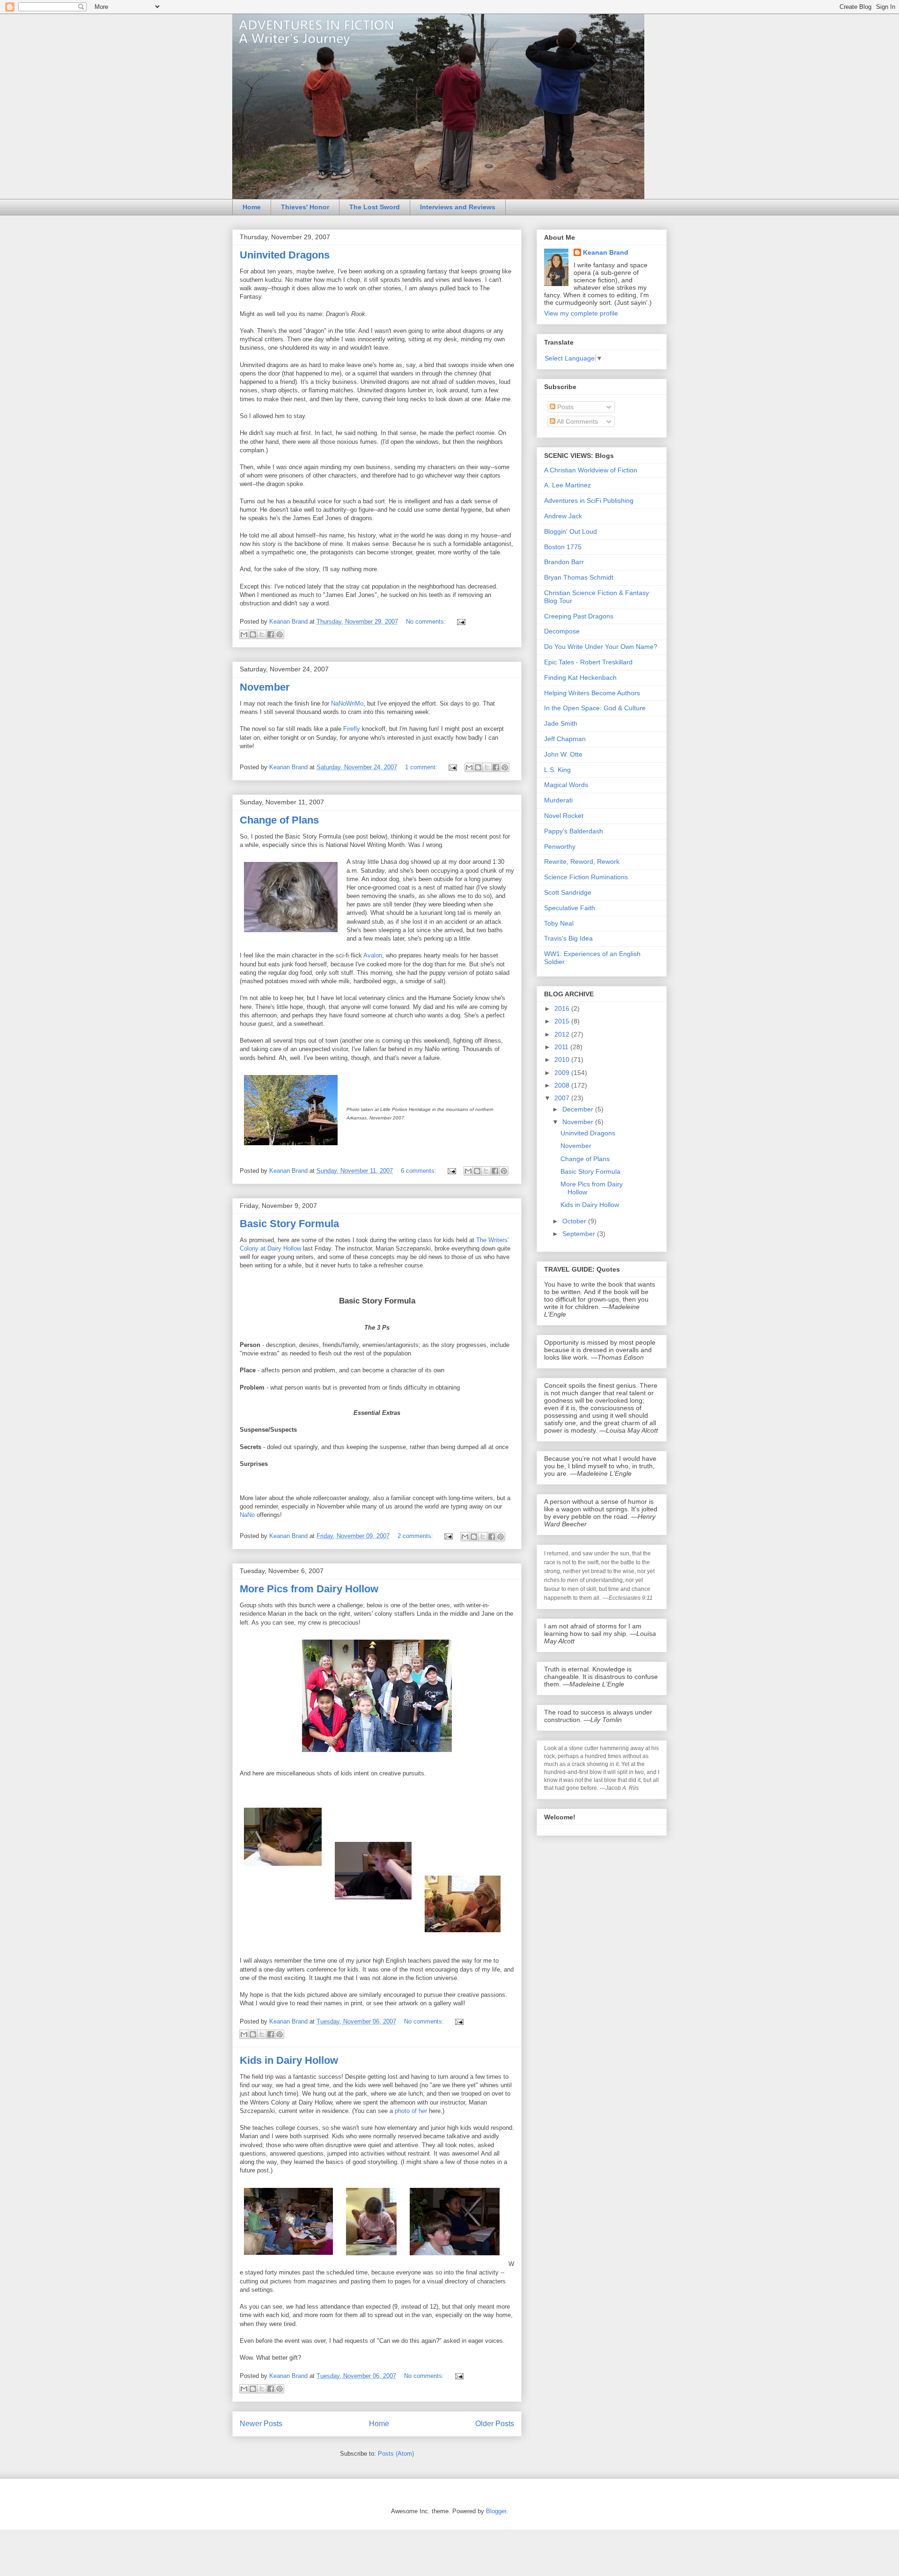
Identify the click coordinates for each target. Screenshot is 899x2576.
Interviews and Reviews (458, 207)
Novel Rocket (564, 816)
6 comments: (420, 1171)
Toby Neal (559, 923)
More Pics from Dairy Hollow (309, 1589)
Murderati (558, 800)
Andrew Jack (563, 516)
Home (252, 207)
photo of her (411, 2111)
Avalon (373, 955)
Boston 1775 (563, 547)
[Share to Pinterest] (280, 634)
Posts (564, 407)
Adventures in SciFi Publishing (589, 500)
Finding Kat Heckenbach (580, 677)
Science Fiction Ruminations (586, 877)
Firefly (352, 729)
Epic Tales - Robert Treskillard (588, 662)
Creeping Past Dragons (579, 616)
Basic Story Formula (289, 1224)
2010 (563, 1060)
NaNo (247, 1515)
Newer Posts (261, 2424)
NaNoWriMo (347, 703)
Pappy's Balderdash (574, 831)
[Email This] (244, 634)
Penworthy (560, 846)
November (265, 687)
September (580, 1234)
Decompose (562, 631)
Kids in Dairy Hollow (289, 2060)
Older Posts (495, 2424)
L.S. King (557, 770)
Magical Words (566, 785)
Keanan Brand (606, 252)
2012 (563, 1034)
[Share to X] (262, 634)
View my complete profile (581, 313)
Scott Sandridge (568, 892)
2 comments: (416, 1536)
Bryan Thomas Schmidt (579, 577)
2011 (562, 1047)
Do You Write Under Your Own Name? (601, 647)
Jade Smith (561, 723)
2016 (563, 1008)
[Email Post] (460, 622)
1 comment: (422, 767)
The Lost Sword (375, 207)
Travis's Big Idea (568, 938)
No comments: (427, 622)
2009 (563, 1073)
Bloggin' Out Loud (571, 531)
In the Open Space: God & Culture (595, 708)
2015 (563, 1021)
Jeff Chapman (565, 739)
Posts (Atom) (396, 2454)
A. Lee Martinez (567, 485)
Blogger (496, 2511)
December (579, 1109)
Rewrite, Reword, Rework (582, 861)
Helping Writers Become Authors (592, 693)
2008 (563, 1085)
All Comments (577, 421)
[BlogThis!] (253, 634)
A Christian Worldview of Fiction (591, 470)
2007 (563, 1098)
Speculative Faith (570, 908)
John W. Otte (563, 754)
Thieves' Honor (305, 207)
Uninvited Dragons (285, 255)
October (575, 1221)
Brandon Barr (564, 562)
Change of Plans (279, 820)
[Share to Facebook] (271, 634)
